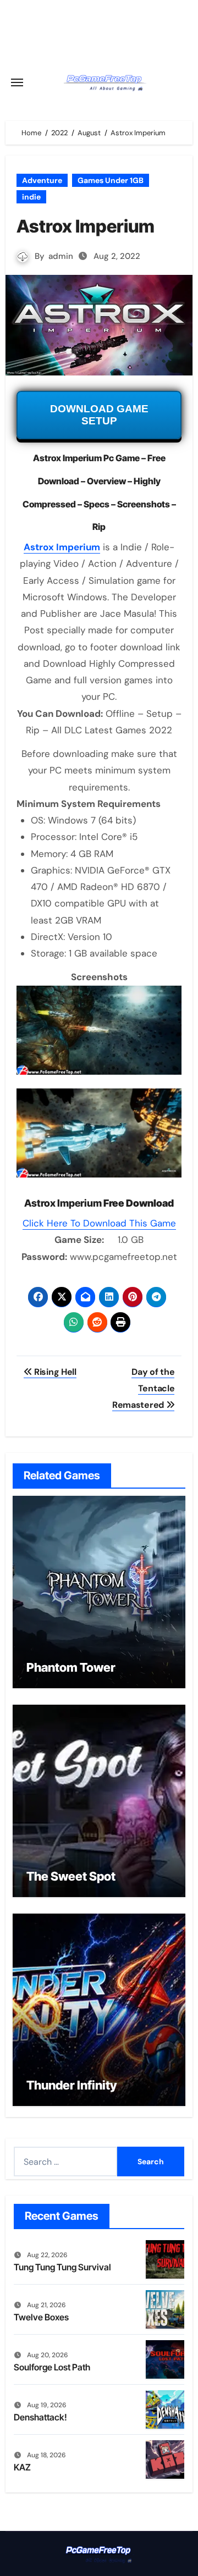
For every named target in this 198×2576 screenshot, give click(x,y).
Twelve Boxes (41, 2317)
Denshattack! (40, 2417)
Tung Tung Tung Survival (62, 2267)
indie (31, 197)
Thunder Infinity (71, 2085)
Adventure (42, 180)
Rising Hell (54, 1372)
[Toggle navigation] (17, 82)
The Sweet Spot (71, 1876)
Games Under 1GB (111, 180)
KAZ (22, 2467)
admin (61, 256)
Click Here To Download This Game (99, 1223)
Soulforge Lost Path (52, 2367)
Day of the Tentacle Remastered (143, 1389)
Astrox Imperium (62, 547)
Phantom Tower (71, 1667)
